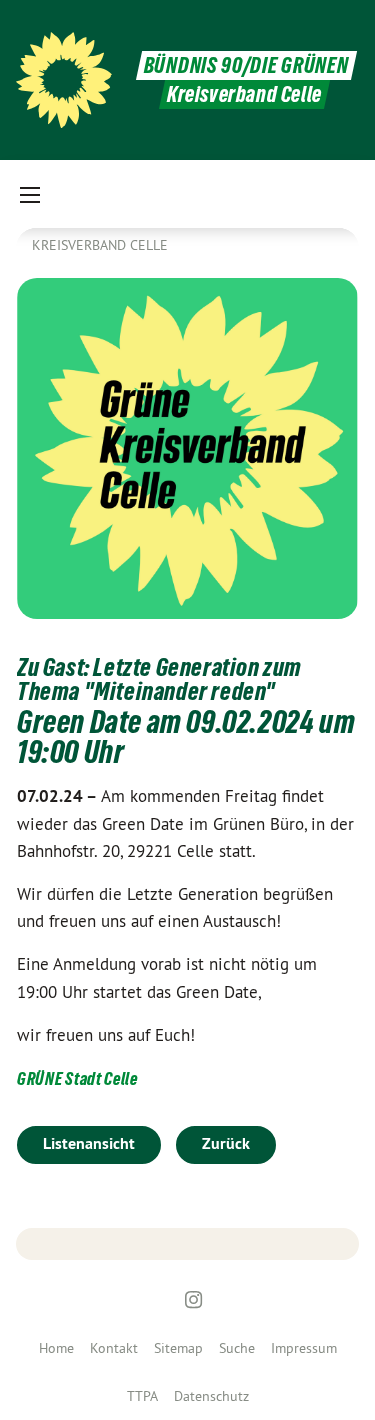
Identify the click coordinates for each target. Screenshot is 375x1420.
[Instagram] (193, 1300)
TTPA (142, 1396)
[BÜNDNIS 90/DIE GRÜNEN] (64, 80)
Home (56, 1348)
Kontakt (114, 1348)
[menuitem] (56, 1348)
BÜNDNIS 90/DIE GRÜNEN (246, 65)
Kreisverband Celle (100, 245)
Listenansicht (89, 1143)
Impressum (304, 1348)
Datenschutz (211, 1396)
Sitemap (178, 1348)
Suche (237, 1348)
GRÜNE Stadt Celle (77, 1078)
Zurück (226, 1143)
